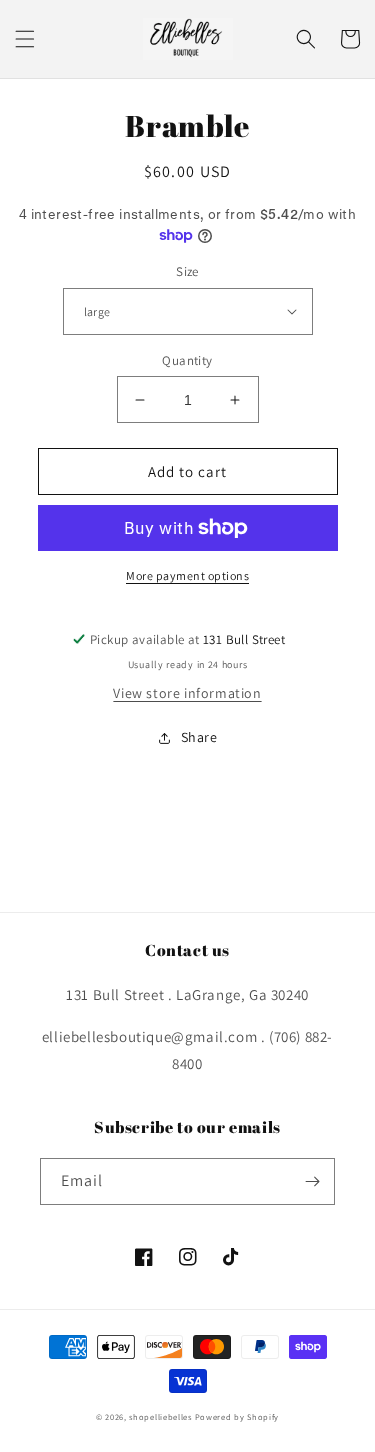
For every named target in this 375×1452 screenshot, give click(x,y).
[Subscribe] (312, 1181)
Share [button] (199, 737)
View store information (187, 693)
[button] (25, 39)
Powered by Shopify (237, 1416)
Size (187, 271)
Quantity (187, 360)
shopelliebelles (160, 1416)
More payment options (187, 575)
